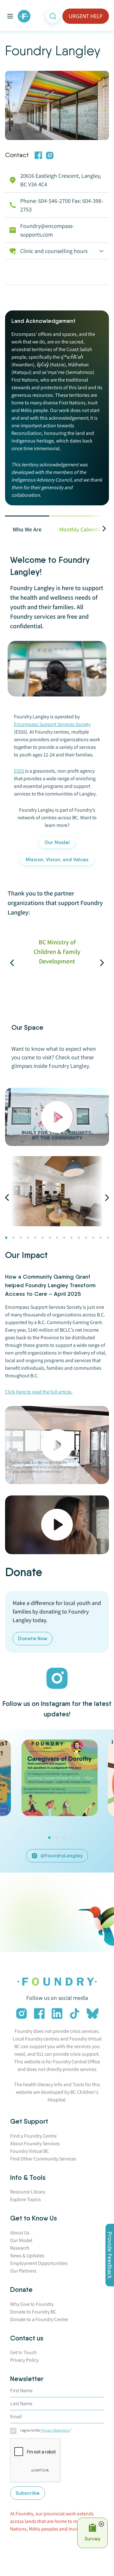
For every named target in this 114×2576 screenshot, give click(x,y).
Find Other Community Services (43, 2159)
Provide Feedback (110, 2255)
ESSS (19, 771)
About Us (20, 2233)
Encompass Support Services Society (52, 724)
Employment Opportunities (39, 2263)
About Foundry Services (35, 2143)
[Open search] (53, 16)
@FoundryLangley (61, 1856)
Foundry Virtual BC (30, 2151)
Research (20, 2248)
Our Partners (23, 2271)
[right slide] (93, 963)
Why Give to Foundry (32, 2304)
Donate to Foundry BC (33, 2312)
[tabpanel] (57, 774)
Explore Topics (25, 2199)
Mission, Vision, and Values (57, 859)
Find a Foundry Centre (33, 2136)
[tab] (27, 529)
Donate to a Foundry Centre (39, 2319)
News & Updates (27, 2256)
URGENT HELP (86, 16)
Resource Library (28, 2192)
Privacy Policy (24, 2360)
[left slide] (21, 963)
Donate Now (33, 1638)
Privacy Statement (55, 2430)
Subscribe (28, 2493)
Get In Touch (23, 2352)
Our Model (57, 842)
